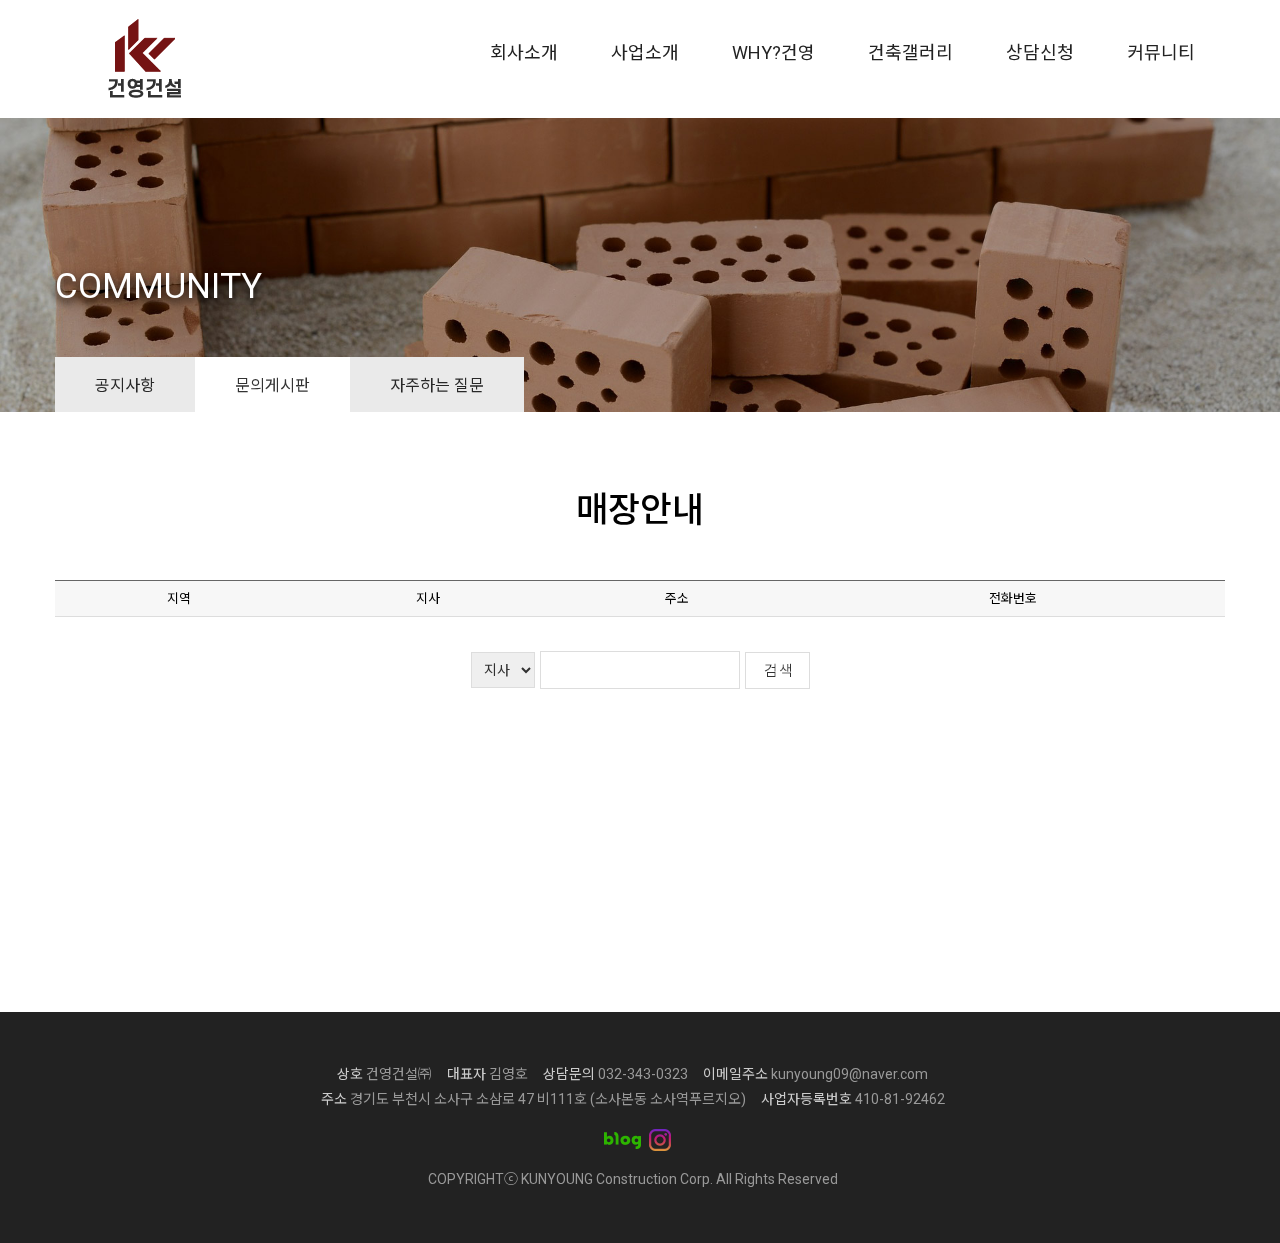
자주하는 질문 (437, 384)
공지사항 (125, 384)
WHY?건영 (773, 52)
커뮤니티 (1161, 52)
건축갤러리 (910, 52)
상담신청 (1040, 52)
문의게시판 (272, 384)
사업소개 (645, 52)
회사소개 (524, 52)
